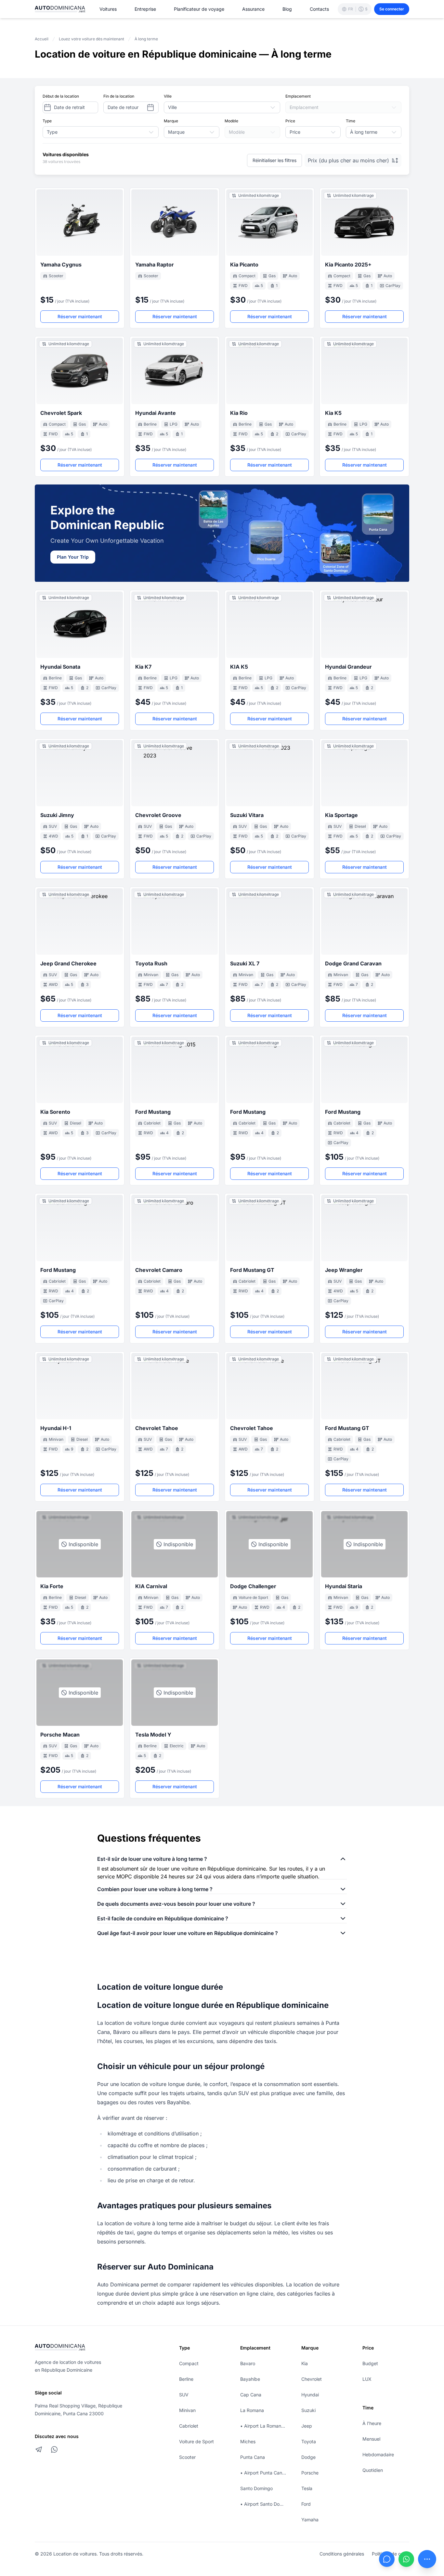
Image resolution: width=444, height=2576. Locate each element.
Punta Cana (253, 2457)
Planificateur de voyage (199, 9)
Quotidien (373, 2470)
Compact (189, 2363)
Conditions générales (342, 2554)
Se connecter (392, 9)
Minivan (187, 2410)
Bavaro (248, 2363)
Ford (306, 2504)
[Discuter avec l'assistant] (387, 2559)
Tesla (307, 2488)
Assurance (253, 9)
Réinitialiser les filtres (274, 160)
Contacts (319, 9)
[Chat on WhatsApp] (54, 2449)
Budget (370, 2363)
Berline (186, 2379)
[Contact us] (427, 2559)
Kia (305, 2363)
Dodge (308, 2457)
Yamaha (310, 2520)
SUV (184, 2395)
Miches (248, 2441)
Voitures (108, 9)
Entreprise (145, 9)
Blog (287, 9)
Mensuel (371, 2439)
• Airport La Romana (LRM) (264, 2426)
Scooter (187, 2457)
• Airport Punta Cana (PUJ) (264, 2473)
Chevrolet (312, 2379)
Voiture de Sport (196, 2441)
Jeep (307, 2426)
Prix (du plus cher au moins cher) (348, 160)
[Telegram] (39, 2449)
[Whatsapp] (406, 2559)
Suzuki (308, 2410)
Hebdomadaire (378, 2454)
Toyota (309, 2441)
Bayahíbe (250, 2379)
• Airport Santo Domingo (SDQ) (264, 2504)
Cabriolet (189, 2426)
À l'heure (372, 2423)
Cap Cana (251, 2395)
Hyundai (310, 2395)
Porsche (310, 2473)
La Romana (252, 2410)
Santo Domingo (256, 2488)
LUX (367, 2379)
